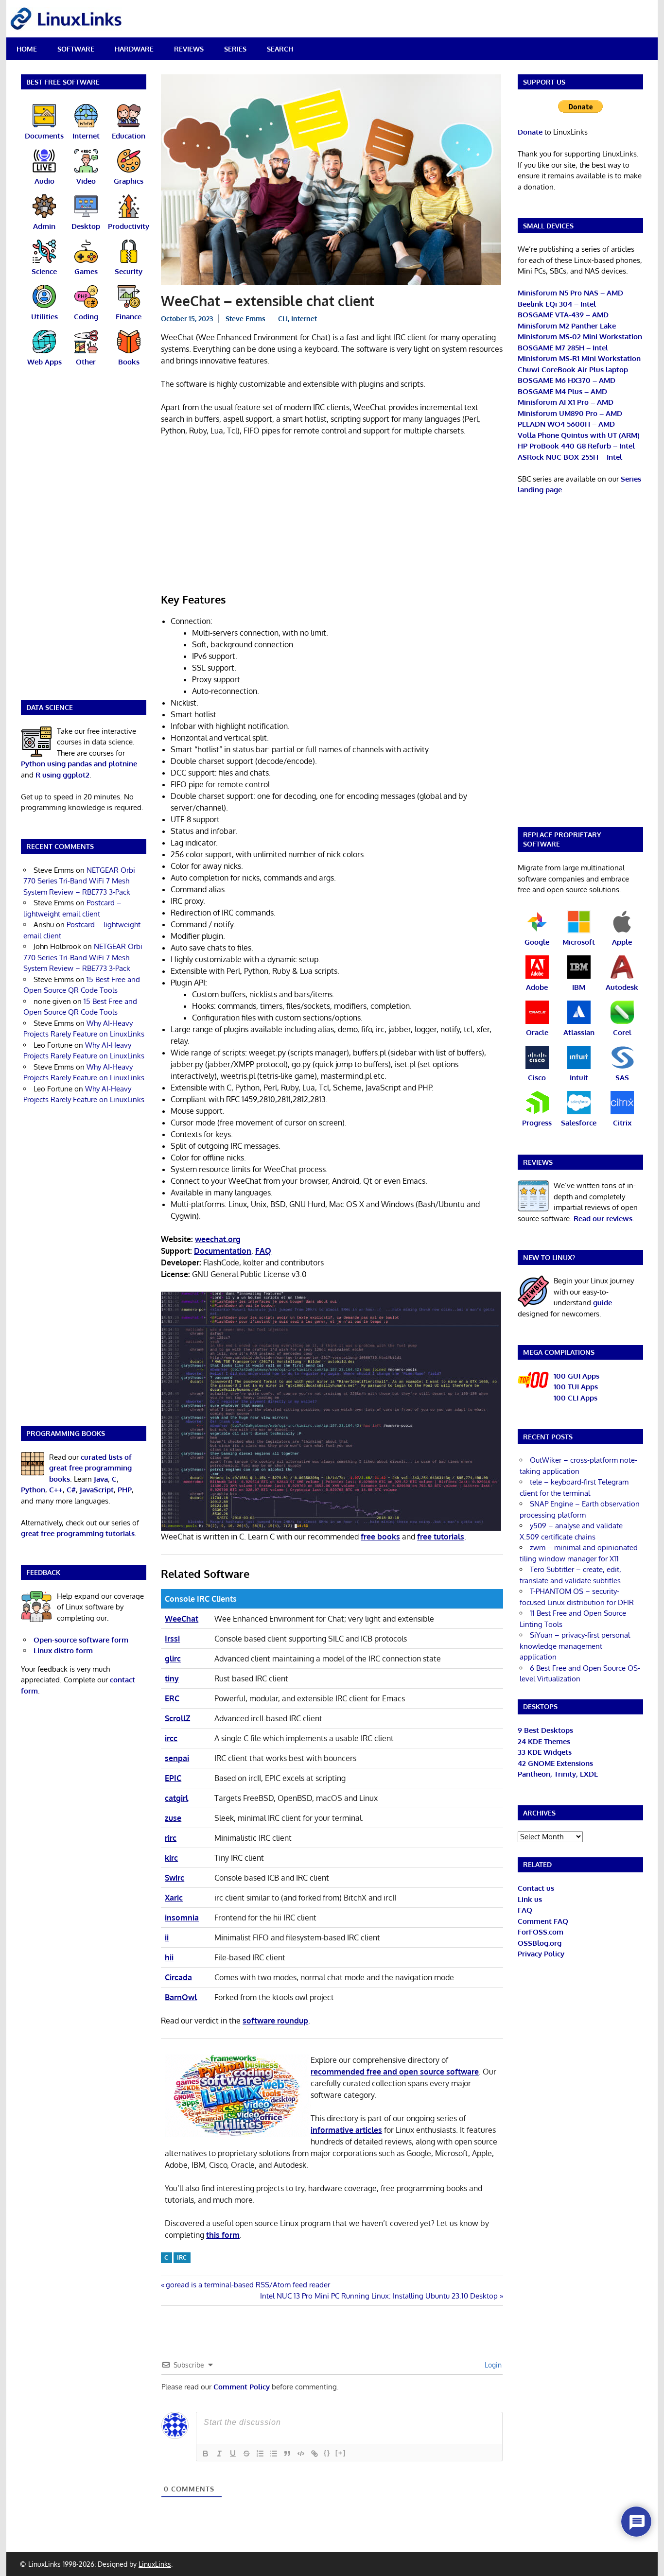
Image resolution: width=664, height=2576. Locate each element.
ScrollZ (177, 1718)
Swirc (175, 1878)
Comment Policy (242, 2387)
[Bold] (206, 2454)
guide (603, 1303)
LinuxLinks (155, 2564)
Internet (304, 319)
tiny (172, 1678)
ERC (172, 1698)
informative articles (346, 2130)
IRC (182, 2257)
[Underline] (233, 2454)
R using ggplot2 (62, 775)
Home (27, 49)
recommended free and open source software (395, 2072)
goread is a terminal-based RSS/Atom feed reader (248, 2285)
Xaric (174, 1898)
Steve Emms (245, 319)
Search (280, 49)
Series (235, 49)
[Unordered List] (274, 2454)
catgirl (176, 1798)
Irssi (172, 1639)
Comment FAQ (543, 1921)
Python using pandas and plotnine (79, 764)
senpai (177, 1758)
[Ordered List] (260, 2454)
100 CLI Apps (576, 1398)
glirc (173, 1659)
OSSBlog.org (540, 1943)
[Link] (315, 2454)
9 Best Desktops (545, 1730)
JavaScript (97, 1490)
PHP (125, 1490)
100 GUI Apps (577, 1376)
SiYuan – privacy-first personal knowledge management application (575, 1646)
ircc (171, 1738)
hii (169, 1957)
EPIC (173, 1778)
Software (76, 49)
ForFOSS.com (541, 1932)
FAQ (525, 1910)
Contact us (536, 1888)
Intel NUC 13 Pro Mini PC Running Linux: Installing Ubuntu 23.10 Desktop (379, 2296)
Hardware (134, 49)
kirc (171, 1858)
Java (101, 1479)
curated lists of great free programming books (90, 1468)
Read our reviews (603, 1219)
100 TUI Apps (576, 1387)
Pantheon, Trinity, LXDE (558, 1774)
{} (327, 2453)
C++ (56, 1490)
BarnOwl (181, 1997)
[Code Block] (301, 2454)
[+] (341, 2453)
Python (33, 1490)
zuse (173, 1818)
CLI (283, 319)
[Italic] (219, 2454)
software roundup (275, 2021)
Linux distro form (63, 1651)
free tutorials (441, 1537)
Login (492, 2365)
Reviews (189, 49)
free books (380, 1537)
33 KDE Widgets (545, 1752)
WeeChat (182, 1619)
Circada (178, 1977)
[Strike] (246, 2454)
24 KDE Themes (544, 1741)
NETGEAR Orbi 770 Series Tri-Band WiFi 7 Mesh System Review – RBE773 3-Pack (79, 881)
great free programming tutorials (78, 1533)
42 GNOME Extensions (555, 1763)
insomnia (182, 1918)
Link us (530, 1899)
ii (167, 1937)
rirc (171, 1838)
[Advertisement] (332, 516)
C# (71, 1490)
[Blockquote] (287, 2454)
